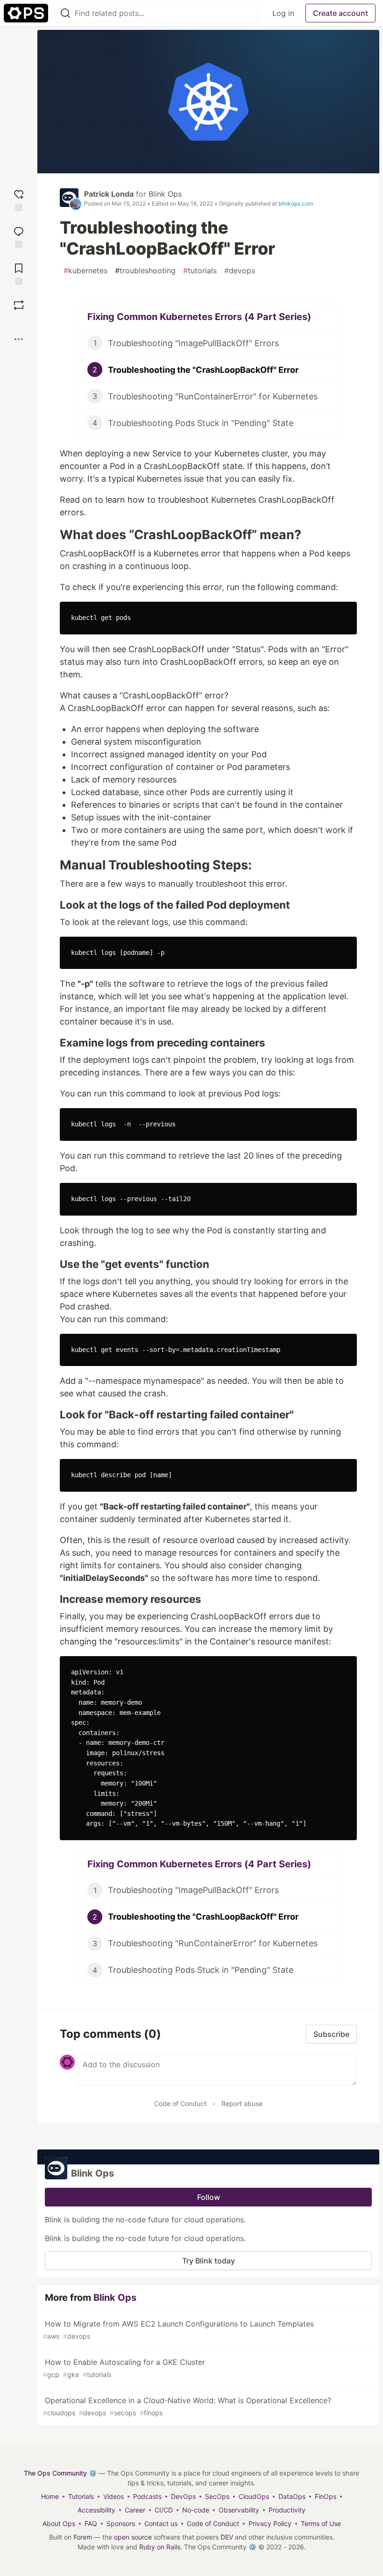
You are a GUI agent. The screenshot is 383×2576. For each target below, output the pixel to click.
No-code (196, 2510)
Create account (340, 13)
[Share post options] (19, 339)
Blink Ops (165, 194)
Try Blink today (209, 2261)
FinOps (326, 2496)
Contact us (161, 2523)
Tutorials (81, 2496)
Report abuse (242, 2103)
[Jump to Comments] (19, 236)
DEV (227, 2537)
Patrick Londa (109, 194)
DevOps (183, 2496)
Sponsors (121, 2523)
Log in (283, 13)
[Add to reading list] (19, 273)
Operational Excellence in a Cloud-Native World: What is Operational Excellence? (187, 2406)
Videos (113, 2496)
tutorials (200, 270)
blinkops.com (296, 203)
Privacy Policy (270, 2523)
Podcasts (147, 2496)
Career (135, 2510)
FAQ (91, 2523)
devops (240, 270)
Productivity (287, 2510)
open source (133, 2537)
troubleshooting (145, 270)
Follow (209, 2197)
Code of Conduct (180, 2103)
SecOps (217, 2496)
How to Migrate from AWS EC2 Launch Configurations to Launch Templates (178, 2330)
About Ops (59, 2523)
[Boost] (19, 305)
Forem (83, 2537)
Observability (239, 2510)
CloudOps (254, 2496)
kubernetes (85, 270)
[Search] (65, 13)
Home (50, 2496)
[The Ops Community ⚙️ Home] (26, 13)
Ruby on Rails (160, 2547)
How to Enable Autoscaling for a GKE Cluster (124, 2368)
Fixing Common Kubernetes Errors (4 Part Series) (199, 317)
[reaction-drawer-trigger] (19, 199)
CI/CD (164, 2510)
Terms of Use (321, 2523)
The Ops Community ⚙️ (60, 2473)
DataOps (292, 2496)
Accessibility (96, 2510)
